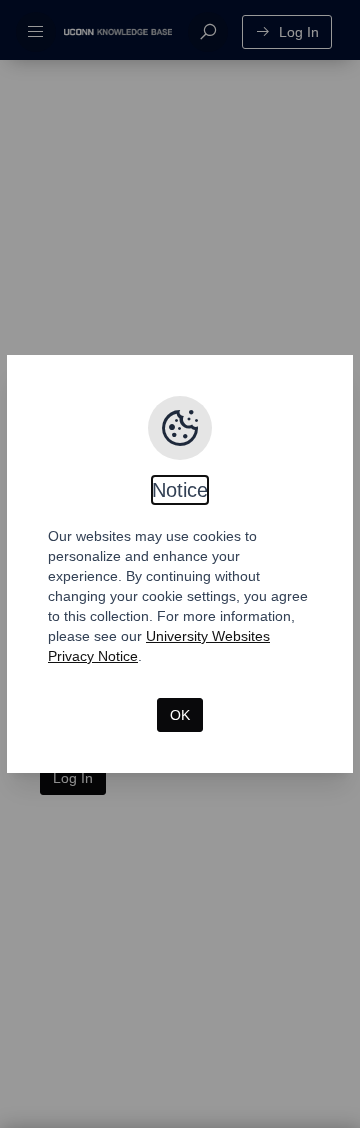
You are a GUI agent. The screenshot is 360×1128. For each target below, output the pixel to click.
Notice (180, 490)
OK (180, 715)
